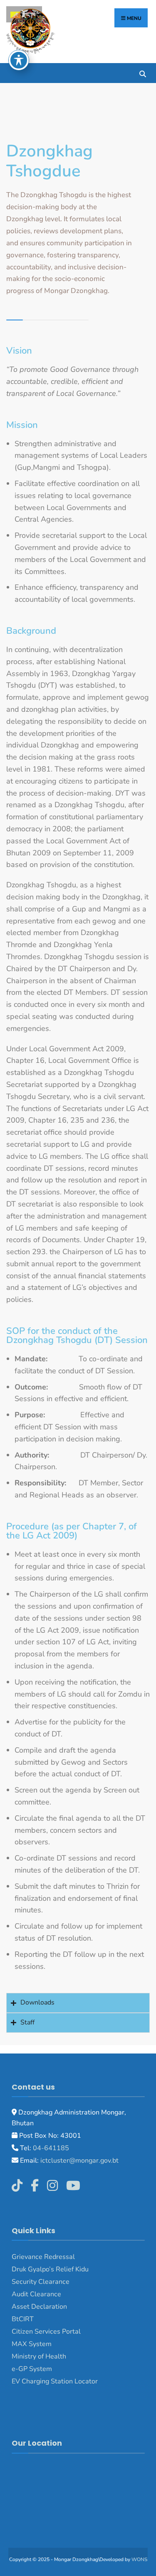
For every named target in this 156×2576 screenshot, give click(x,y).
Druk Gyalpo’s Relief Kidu (50, 2269)
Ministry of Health (39, 2356)
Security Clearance (41, 2282)
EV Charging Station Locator (55, 2381)
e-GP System (32, 2369)
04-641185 (51, 2148)
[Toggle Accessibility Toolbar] (19, 60)
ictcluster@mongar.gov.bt (79, 2161)
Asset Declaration (39, 2307)
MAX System (32, 2344)
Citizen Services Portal (46, 2332)
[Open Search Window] (142, 73)
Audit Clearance (36, 2294)
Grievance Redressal (43, 2257)
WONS (139, 2559)
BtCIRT (23, 2319)
